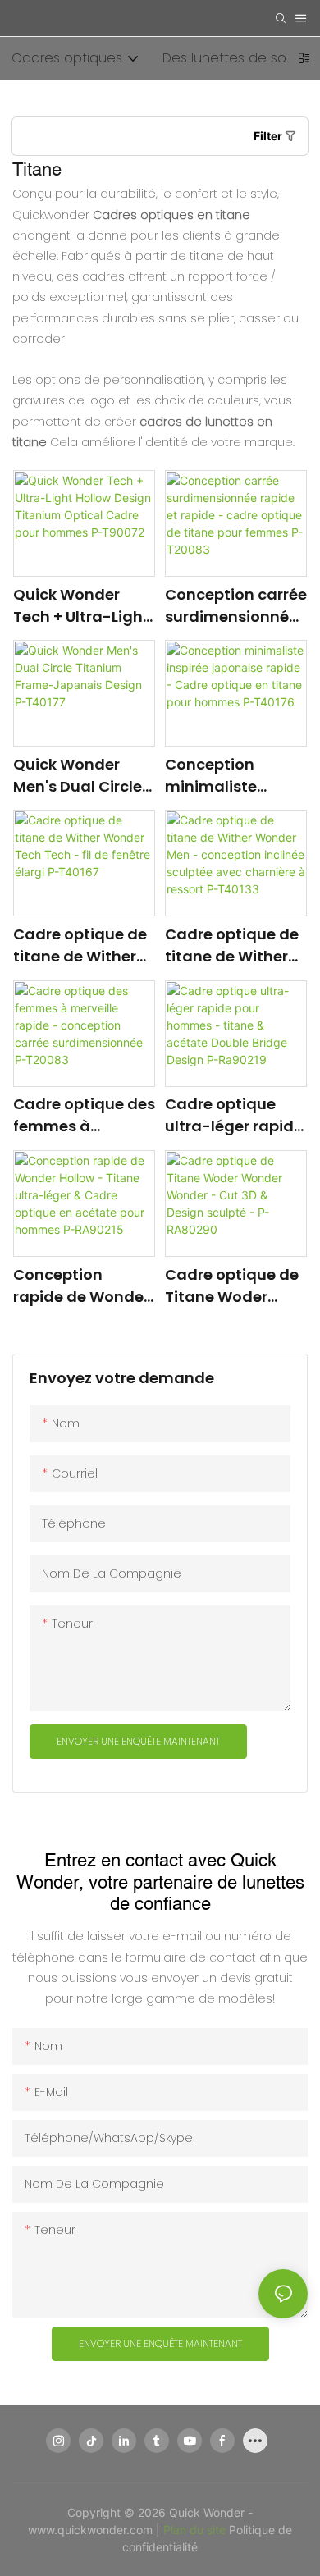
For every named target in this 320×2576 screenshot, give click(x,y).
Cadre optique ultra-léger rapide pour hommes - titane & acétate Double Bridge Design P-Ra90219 (234, 1115)
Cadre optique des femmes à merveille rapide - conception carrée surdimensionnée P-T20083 (84, 1115)
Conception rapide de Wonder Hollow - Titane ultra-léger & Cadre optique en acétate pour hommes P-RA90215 (81, 1286)
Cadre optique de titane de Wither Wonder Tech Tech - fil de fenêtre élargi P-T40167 (83, 945)
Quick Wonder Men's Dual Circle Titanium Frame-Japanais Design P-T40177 (79, 776)
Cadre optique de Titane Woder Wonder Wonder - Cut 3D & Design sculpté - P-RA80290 (233, 1286)
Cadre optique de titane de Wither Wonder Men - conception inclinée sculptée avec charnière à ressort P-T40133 (232, 945)
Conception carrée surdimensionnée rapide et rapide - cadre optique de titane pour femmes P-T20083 (236, 606)
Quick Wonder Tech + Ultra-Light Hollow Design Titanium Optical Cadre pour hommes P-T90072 (81, 606)
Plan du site (196, 2530)
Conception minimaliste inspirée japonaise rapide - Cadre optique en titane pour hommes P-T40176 (235, 776)
